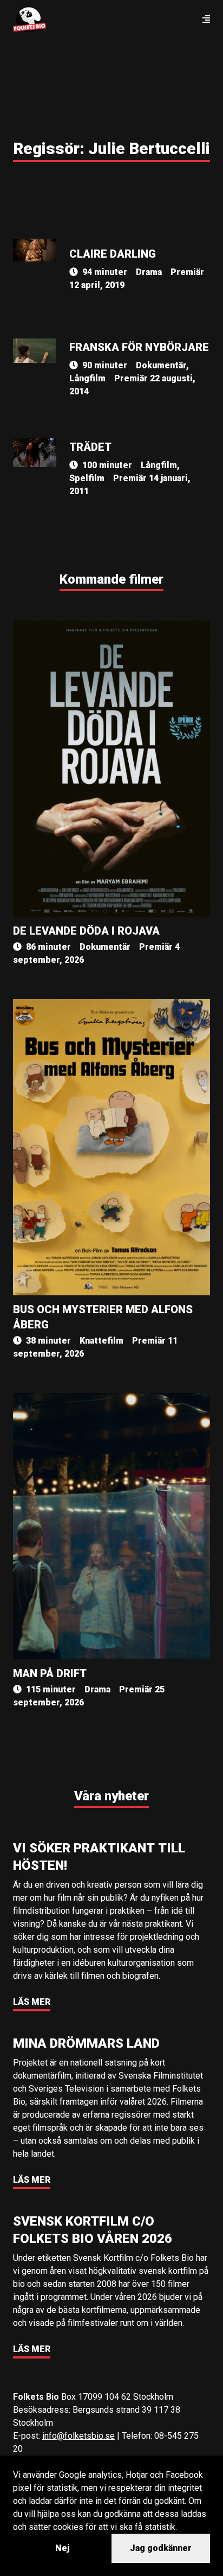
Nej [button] (62, 2548)
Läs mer (32, 2002)
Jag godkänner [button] (161, 2548)
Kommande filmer (111, 579)
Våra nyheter (111, 1796)
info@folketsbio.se (78, 2436)
